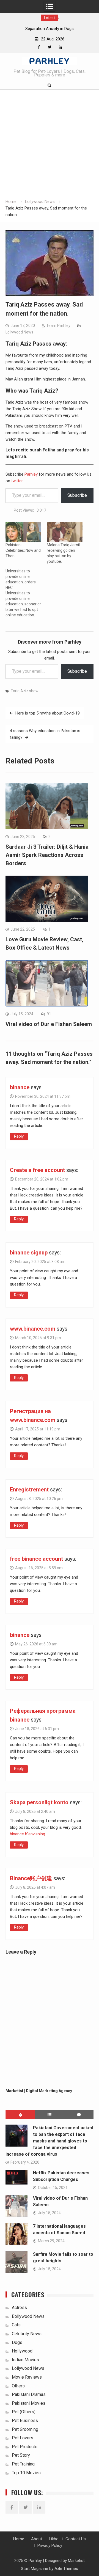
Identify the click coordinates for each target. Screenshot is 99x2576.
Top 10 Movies (26, 2473)
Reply (19, 1136)
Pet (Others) (24, 2412)
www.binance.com (33, 1329)
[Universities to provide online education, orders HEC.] (26, 593)
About (37, 2539)
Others (18, 2386)
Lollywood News (19, 332)
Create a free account (37, 1170)
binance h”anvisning (28, 1834)
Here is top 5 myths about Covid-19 (48, 713)
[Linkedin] (60, 47)
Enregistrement (29, 1490)
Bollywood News (28, 2316)
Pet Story (21, 2455)
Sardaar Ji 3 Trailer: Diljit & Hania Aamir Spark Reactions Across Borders (47, 855)
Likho (54, 2539)
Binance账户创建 (31, 1878)
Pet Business (25, 2421)
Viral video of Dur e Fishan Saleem (49, 1024)
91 (49, 1014)
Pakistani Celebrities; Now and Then (23, 550)
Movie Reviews (27, 2377)
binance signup (29, 1253)
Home (19, 2539)
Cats (16, 2325)
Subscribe (77, 495)
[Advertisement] (50, 146)
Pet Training (23, 2464)
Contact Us (76, 2539)
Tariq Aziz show (25, 691)
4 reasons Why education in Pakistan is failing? (45, 734)
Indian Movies (25, 2360)
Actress (19, 2308)
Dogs (17, 2342)
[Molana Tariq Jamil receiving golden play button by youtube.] (65, 532)
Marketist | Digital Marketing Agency (39, 2091)
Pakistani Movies (29, 2403)
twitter (17, 481)
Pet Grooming (25, 2429)
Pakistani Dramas (29, 2394)
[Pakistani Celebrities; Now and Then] (23, 532)
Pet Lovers (23, 2438)
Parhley (32, 474)
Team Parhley (58, 326)
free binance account (36, 1559)
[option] (50, 29)
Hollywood (22, 2351)
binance (20, 1087)
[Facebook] (39, 47)
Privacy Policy (50, 2545)
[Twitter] (50, 47)
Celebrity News (27, 2334)
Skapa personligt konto (39, 1802)
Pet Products (25, 2447)
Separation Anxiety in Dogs (50, 29)
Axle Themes (66, 2569)
